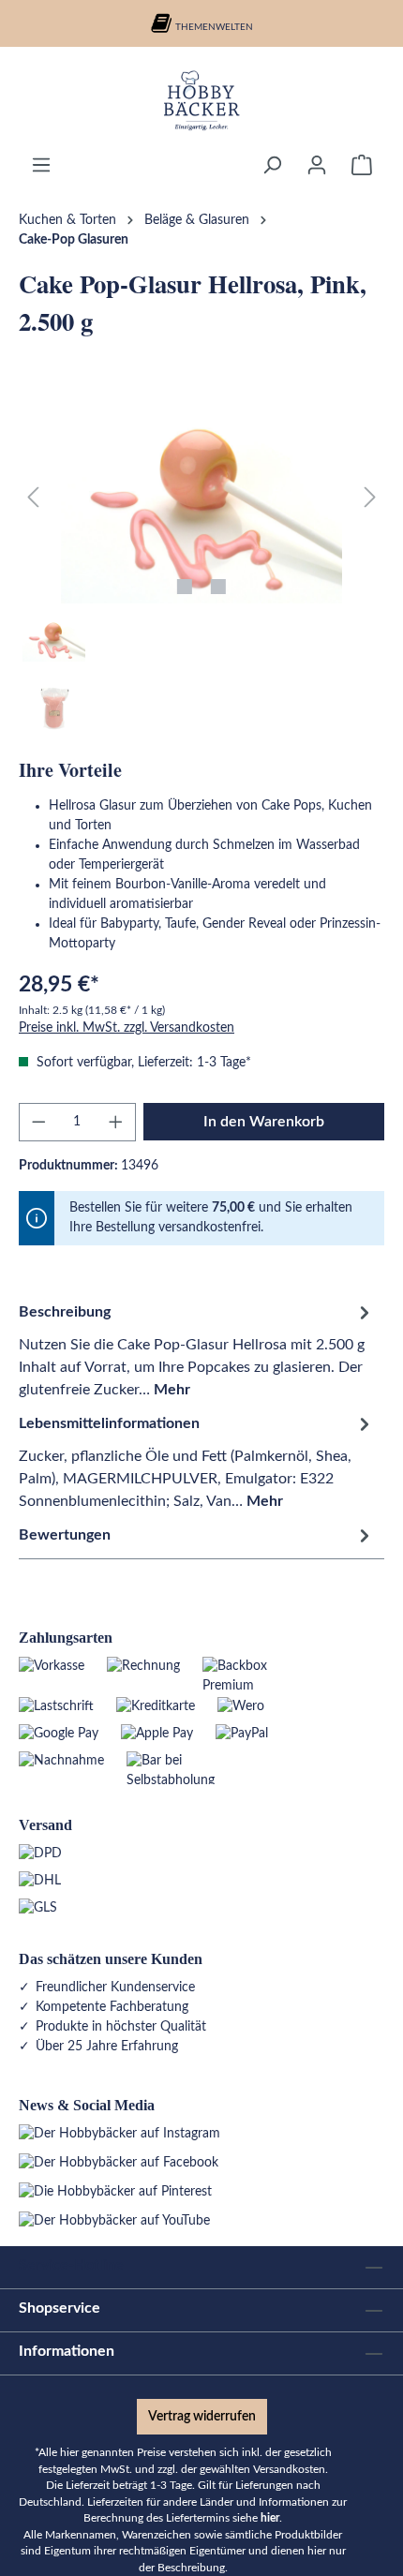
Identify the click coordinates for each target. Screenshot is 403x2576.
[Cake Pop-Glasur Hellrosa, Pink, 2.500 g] (201, 498)
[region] (201, 568)
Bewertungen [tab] (65, 1535)
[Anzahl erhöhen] (116, 1122)
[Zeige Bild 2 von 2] (218, 587)
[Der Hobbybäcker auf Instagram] (119, 2134)
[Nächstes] (370, 498)
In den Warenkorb (264, 1122)
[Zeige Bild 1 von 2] (185, 587)
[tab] (197, 1350)
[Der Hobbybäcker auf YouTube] (114, 2221)
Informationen (67, 2351)
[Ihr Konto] (317, 165)
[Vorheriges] (33, 498)
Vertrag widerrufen (202, 2417)
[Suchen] (272, 165)
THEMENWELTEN (214, 27)
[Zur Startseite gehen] (201, 100)
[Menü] (41, 165)
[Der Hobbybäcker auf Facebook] (119, 2163)
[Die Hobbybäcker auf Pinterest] (115, 2192)
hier (270, 2518)
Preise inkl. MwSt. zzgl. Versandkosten (127, 1028)
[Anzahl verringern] (38, 1122)
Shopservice (60, 2308)
